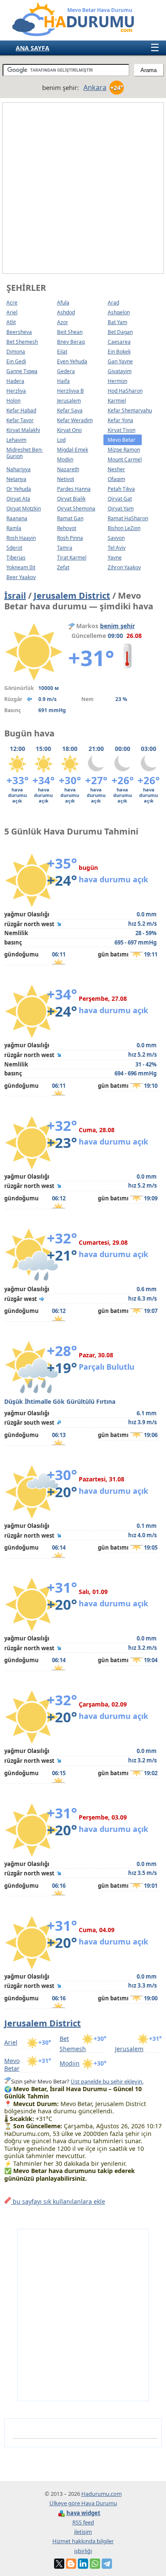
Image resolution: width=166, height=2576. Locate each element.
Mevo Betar (12, 2065)
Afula (63, 303)
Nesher (116, 469)
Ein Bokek (119, 352)
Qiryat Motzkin (24, 509)
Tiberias (16, 558)
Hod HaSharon (125, 391)
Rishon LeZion (124, 528)
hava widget (83, 2513)
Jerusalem (69, 401)
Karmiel (117, 401)
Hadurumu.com (102, 2494)
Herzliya (16, 391)
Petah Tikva (121, 489)
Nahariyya (19, 469)
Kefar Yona (120, 420)
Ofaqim (116, 479)
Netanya (16, 479)
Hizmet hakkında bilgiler (83, 2541)
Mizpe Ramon (124, 450)
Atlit (11, 322)
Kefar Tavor (20, 420)
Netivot (66, 479)
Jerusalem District (72, 595)
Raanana (17, 518)
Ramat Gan (70, 518)
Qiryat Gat (120, 499)
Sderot (14, 548)
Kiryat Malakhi (23, 430)
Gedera (66, 371)
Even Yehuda (72, 361)
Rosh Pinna (70, 538)
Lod (61, 440)
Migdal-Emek (73, 450)
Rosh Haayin (21, 538)
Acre (12, 303)
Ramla (14, 528)
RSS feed (83, 2522)
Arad (113, 303)
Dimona (16, 352)
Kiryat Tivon (122, 430)
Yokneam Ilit (21, 567)
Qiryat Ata (18, 499)
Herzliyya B (70, 391)
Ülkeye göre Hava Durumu (83, 2503)
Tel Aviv (117, 548)
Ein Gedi (16, 361)
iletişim (83, 2532)
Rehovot (67, 528)
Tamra (65, 548)
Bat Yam (117, 322)
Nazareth (68, 469)
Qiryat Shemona (76, 509)
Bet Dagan (120, 332)
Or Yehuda (19, 489)
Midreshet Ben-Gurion (25, 453)
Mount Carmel (125, 459)
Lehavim (16, 440)
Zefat (63, 567)
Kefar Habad (21, 410)
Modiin (65, 459)
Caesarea (119, 342)
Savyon (116, 538)
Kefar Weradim (75, 420)
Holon (13, 401)
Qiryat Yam (121, 509)
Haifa (63, 381)
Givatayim (120, 371)
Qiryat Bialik (71, 499)
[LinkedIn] (83, 2564)
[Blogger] (71, 2564)
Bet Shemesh (22, 342)
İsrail (15, 595)
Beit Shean (70, 332)
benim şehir (117, 626)
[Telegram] (107, 2564)
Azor (63, 322)
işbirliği (83, 2551)
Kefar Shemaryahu (130, 410)
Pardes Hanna (74, 489)
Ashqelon (119, 312)
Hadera (15, 381)
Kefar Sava (70, 410)
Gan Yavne (120, 361)
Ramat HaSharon (128, 518)
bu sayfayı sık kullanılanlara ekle (58, 2201)
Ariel (12, 312)
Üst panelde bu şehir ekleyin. (107, 2081)
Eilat (62, 352)
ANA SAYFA (33, 48)
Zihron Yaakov (124, 567)
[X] (59, 2564)
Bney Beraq (71, 342)
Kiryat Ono (69, 430)
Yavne (115, 558)
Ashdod (66, 312)
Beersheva (19, 332)
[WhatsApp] (95, 2564)
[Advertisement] (83, 188)
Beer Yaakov (21, 577)
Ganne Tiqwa (22, 371)
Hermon (117, 381)
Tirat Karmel (72, 558)
